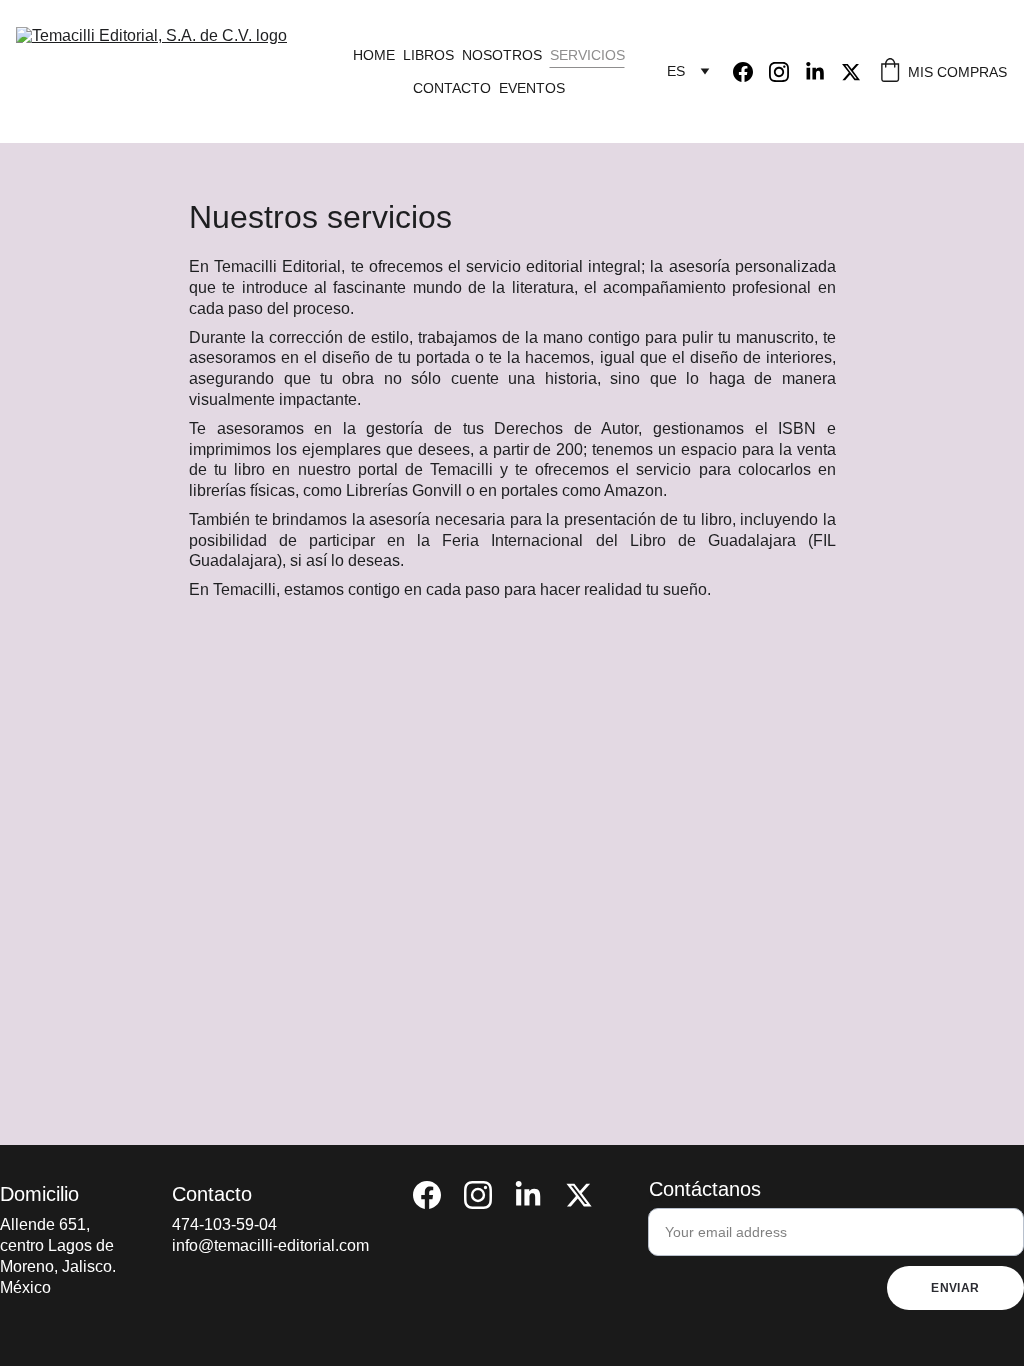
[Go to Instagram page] (787, 72)
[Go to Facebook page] (751, 72)
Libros (428, 55)
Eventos (532, 88)
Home (374, 55)
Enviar (955, 1288)
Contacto (452, 88)
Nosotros (502, 55)
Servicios (587, 55)
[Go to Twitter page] (851, 72)
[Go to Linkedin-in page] (823, 72)
